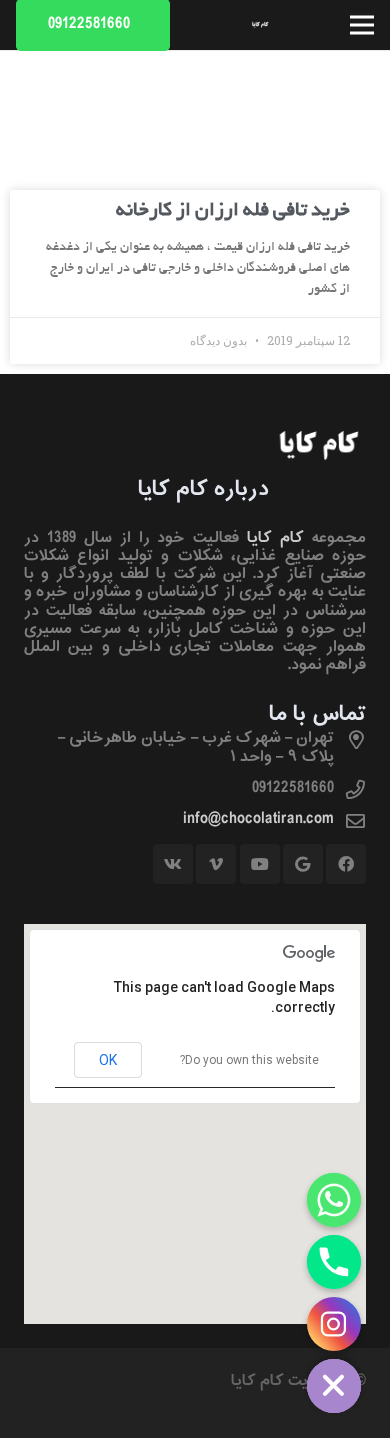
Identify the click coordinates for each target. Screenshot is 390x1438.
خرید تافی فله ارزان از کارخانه (233, 211)
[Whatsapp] (334, 1200)
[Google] (303, 864)
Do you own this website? (249, 1060)
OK (108, 1060)
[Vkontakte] (173, 864)
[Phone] (334, 1262)
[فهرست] (362, 25)
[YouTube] (260, 864)
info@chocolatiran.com (258, 819)
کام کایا (275, 538)
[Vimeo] (216, 864)
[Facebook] (346, 864)
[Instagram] (334, 1324)
